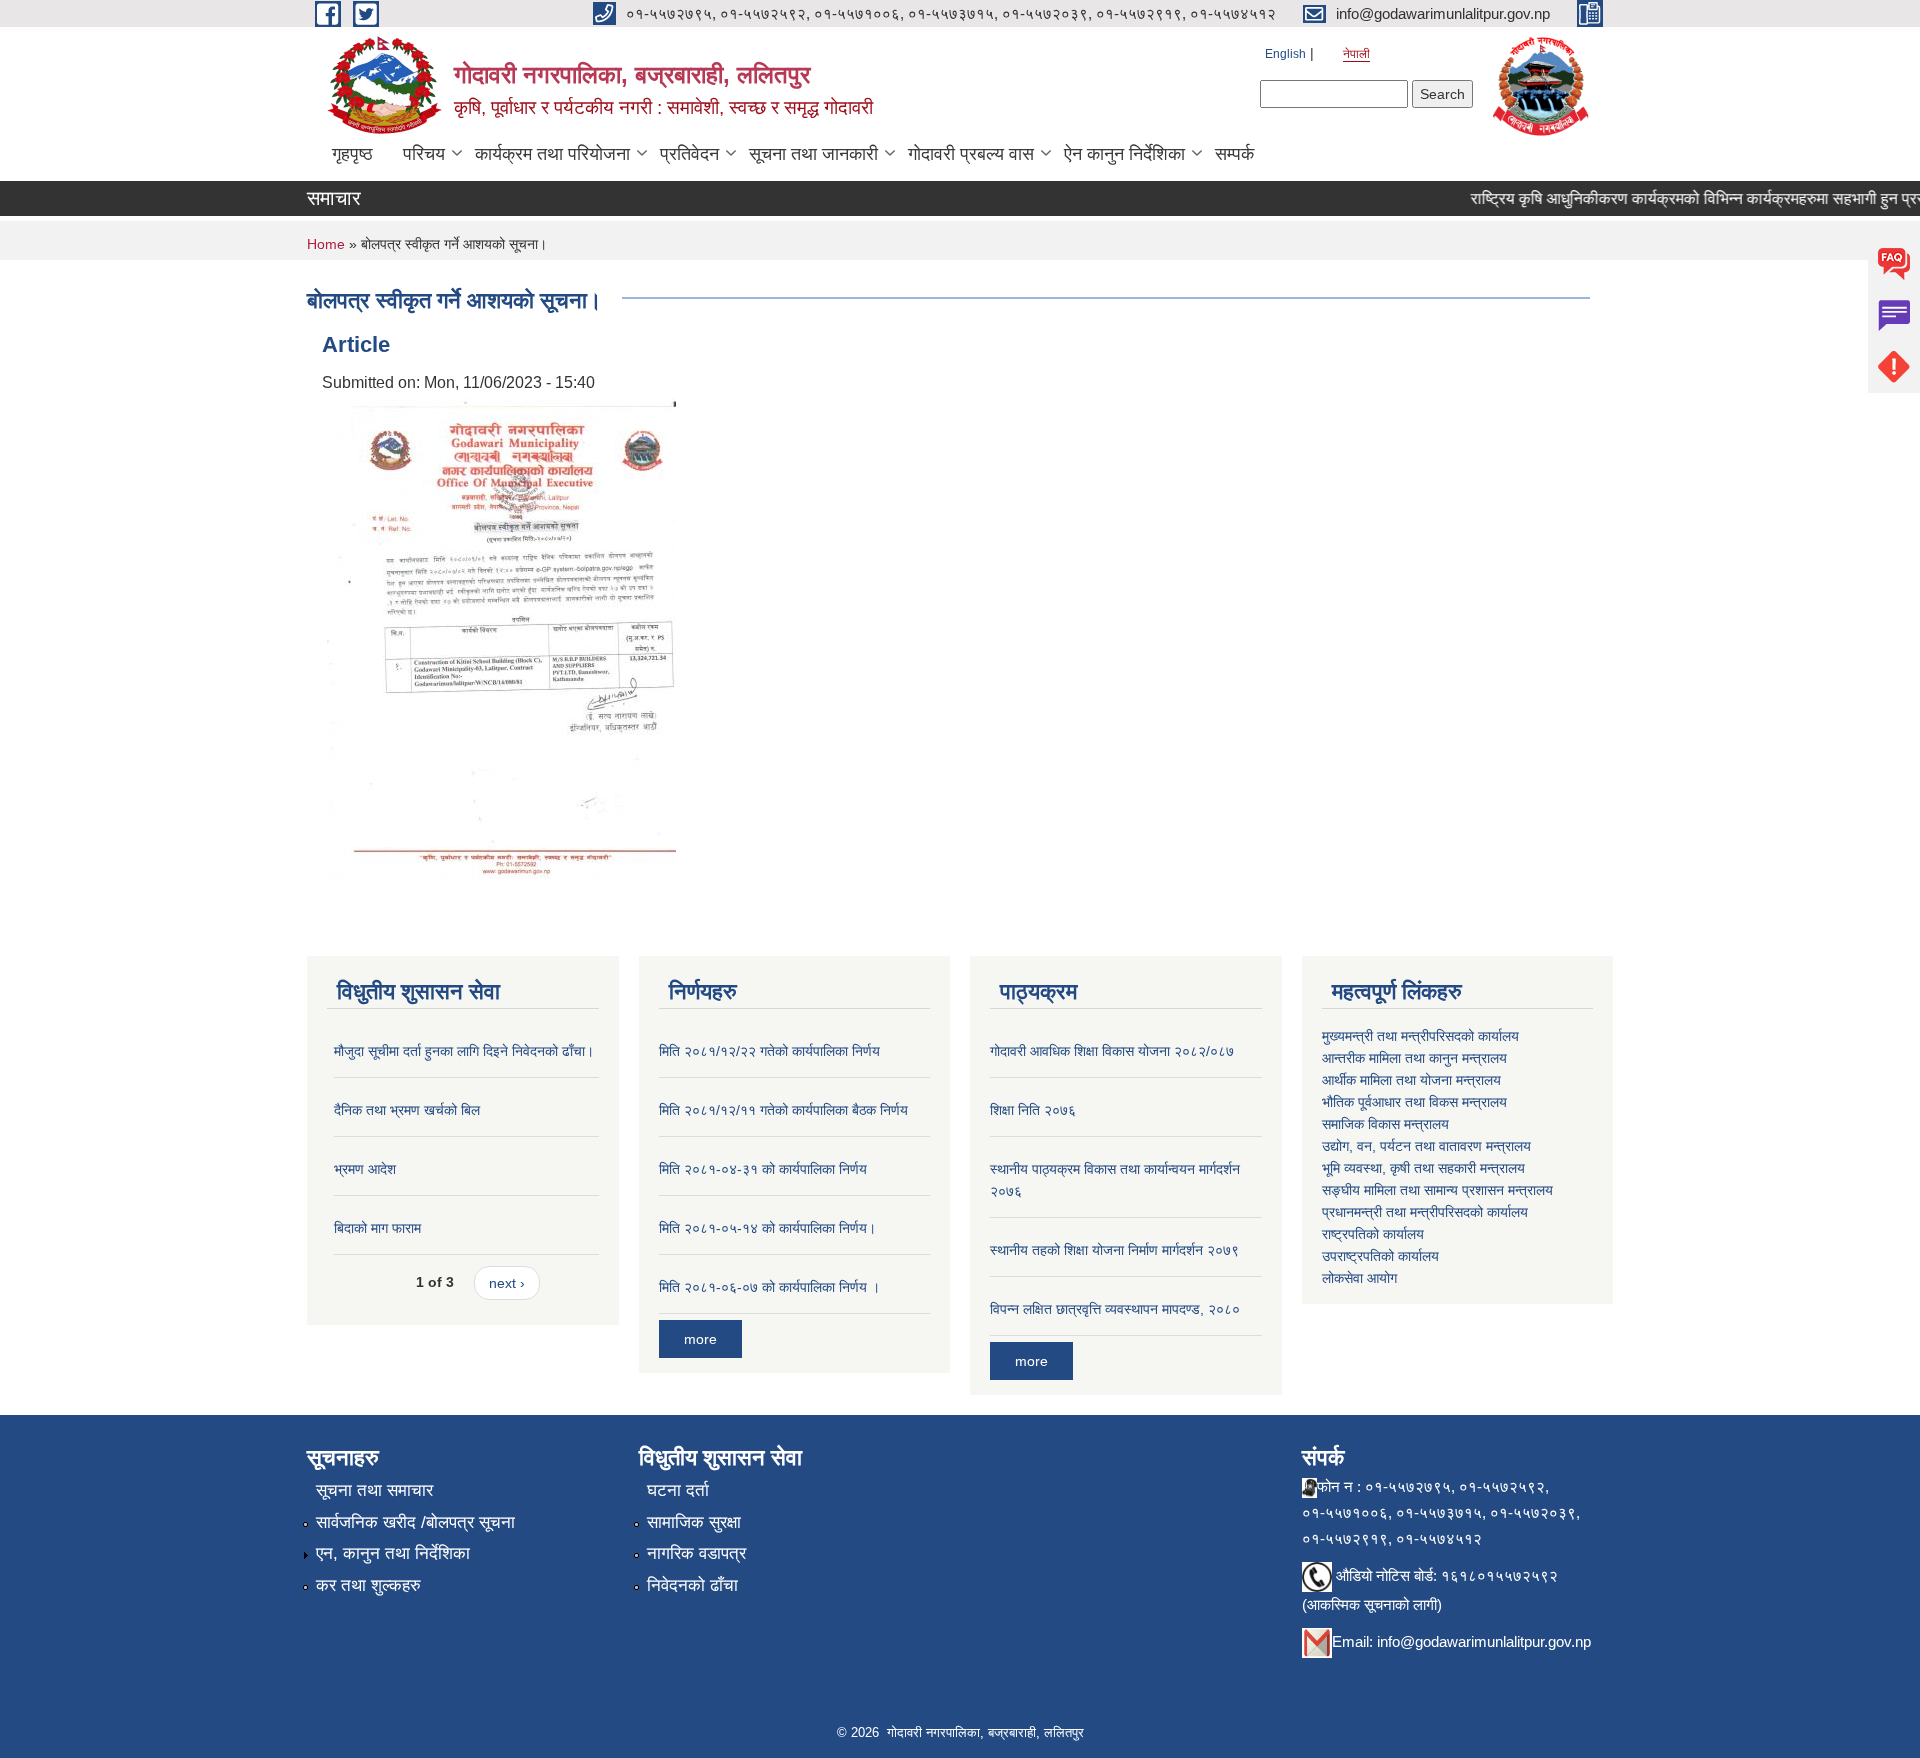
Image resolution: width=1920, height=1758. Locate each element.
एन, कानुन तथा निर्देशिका (393, 1553)
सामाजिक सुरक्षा (694, 1522)
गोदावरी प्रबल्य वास (971, 154)
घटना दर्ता (678, 1490)
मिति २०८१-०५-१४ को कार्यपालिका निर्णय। (767, 1228)
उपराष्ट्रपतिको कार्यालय (1380, 1256)
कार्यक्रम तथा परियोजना (552, 154)
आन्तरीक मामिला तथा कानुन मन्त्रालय (1414, 1058)
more (700, 1339)
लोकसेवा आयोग (1359, 1278)
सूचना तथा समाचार (374, 1490)
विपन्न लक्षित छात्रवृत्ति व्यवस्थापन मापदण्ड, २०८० (1115, 1309)
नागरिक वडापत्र (696, 1553)
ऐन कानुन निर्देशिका (1124, 154)
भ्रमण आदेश (365, 1169)
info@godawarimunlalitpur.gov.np (1484, 1641)
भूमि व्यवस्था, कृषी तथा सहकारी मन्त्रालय (1423, 1168)
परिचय (424, 154)
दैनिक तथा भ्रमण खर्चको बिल (407, 1110)
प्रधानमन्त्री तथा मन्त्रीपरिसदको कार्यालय (1425, 1212)
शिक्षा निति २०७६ (1033, 1110)
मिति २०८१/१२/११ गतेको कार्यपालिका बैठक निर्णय (783, 1110)
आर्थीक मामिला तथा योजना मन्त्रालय (1411, 1080)
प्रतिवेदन (689, 154)
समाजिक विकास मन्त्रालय (1385, 1124)
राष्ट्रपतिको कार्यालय (1373, 1234)
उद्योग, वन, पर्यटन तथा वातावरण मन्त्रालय (1426, 1146)
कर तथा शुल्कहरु (368, 1585)
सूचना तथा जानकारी (813, 154)
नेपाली (1356, 54)
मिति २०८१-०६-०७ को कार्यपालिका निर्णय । (769, 1287)
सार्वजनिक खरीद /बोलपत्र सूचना (415, 1522)
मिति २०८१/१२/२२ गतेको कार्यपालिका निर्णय (769, 1051)
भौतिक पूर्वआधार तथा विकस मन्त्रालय (1414, 1102)
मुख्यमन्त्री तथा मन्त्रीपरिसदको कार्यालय (1420, 1036)
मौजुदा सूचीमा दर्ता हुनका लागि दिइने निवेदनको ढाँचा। (464, 1051)
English (1285, 54)
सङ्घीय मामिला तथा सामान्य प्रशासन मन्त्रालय (1437, 1190)
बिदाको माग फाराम (377, 1228)
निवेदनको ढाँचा (692, 1585)
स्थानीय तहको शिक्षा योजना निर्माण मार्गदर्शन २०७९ (1114, 1250)
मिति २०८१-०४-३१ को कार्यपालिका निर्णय (763, 1169)
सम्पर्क (1234, 154)
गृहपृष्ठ (352, 154)
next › (507, 1283)
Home (326, 244)
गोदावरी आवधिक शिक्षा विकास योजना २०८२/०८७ (1112, 1051)
